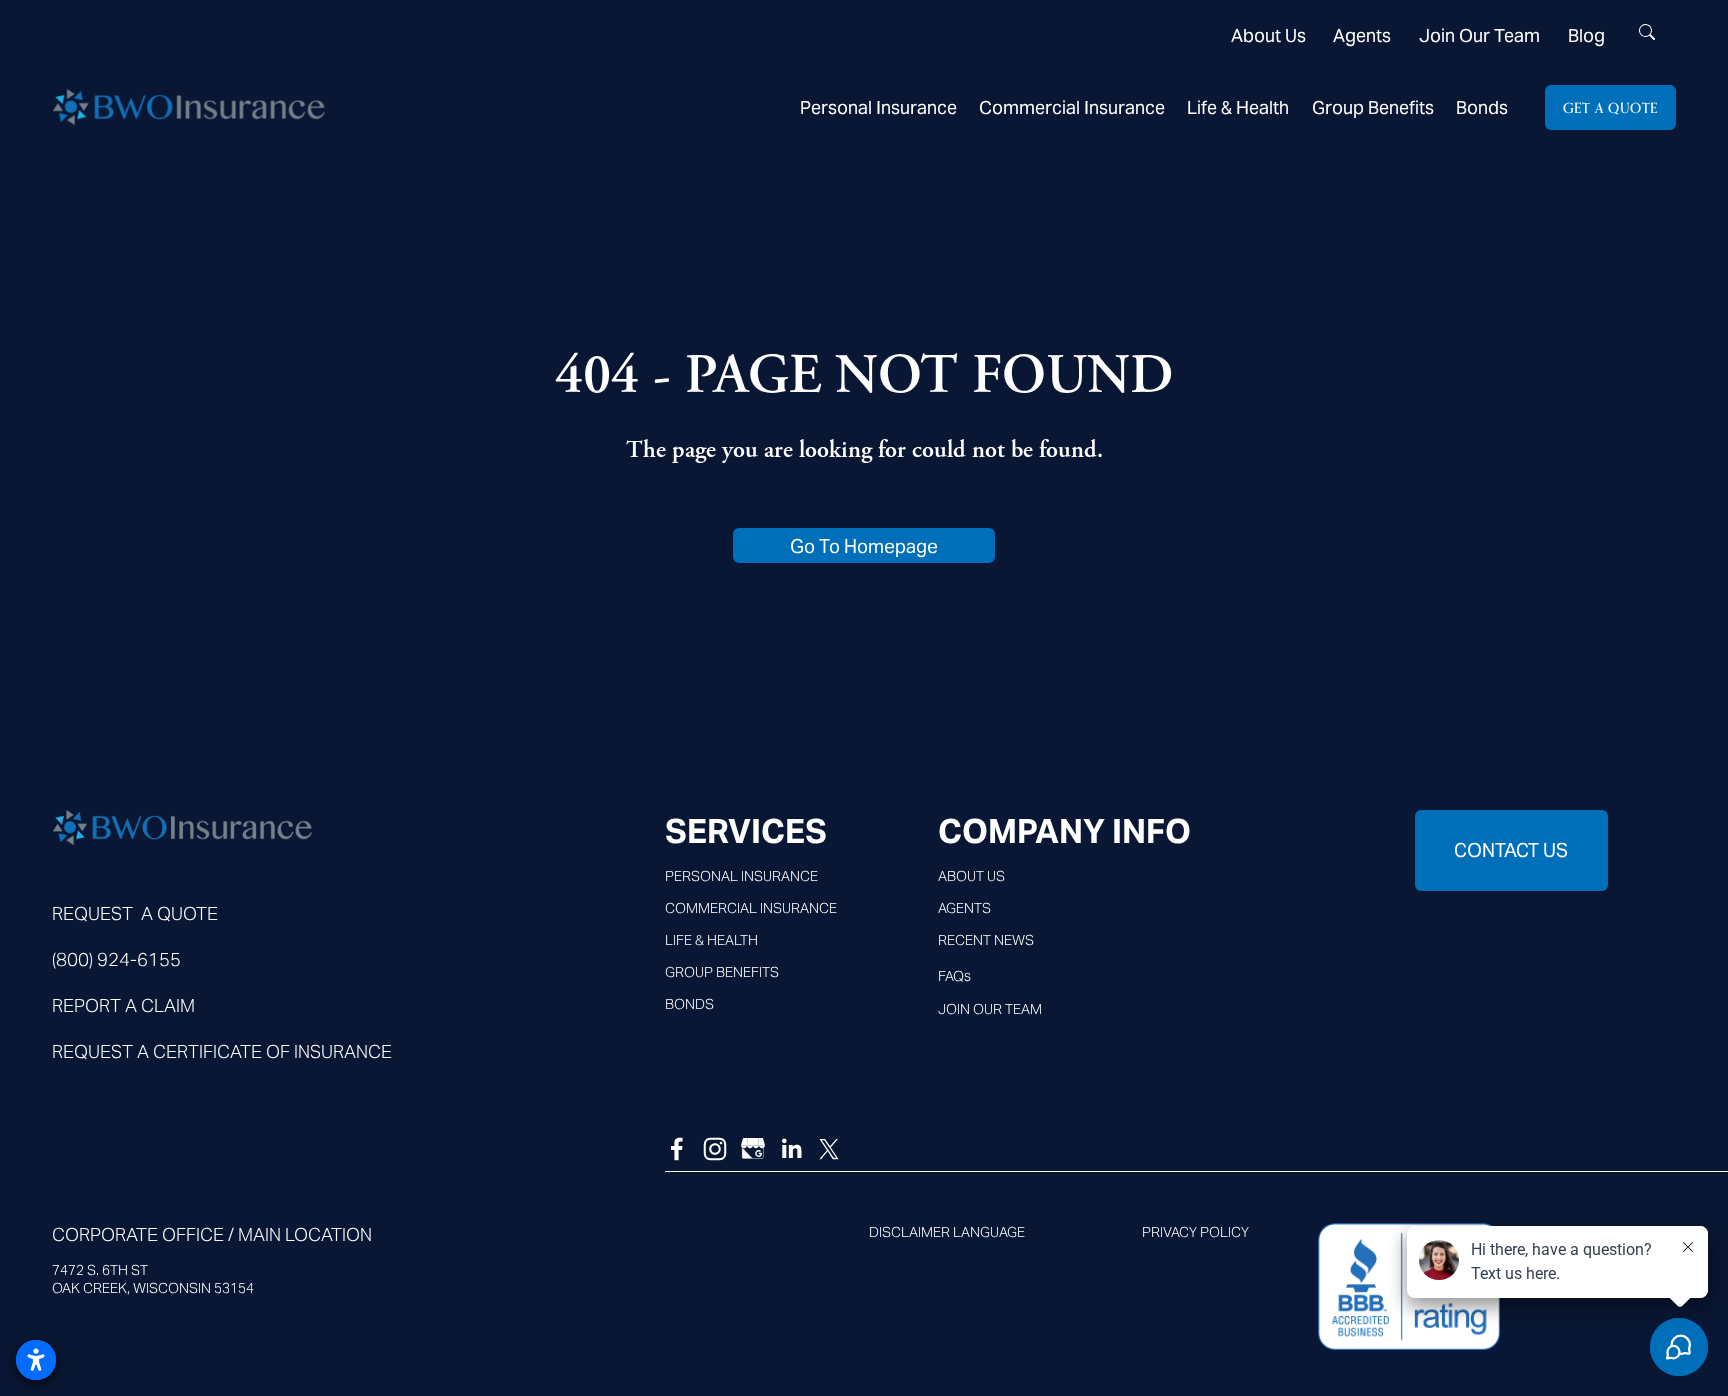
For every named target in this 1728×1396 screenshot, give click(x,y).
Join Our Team (1479, 35)
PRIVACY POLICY (1195, 1232)
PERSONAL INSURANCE (741, 876)
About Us (1268, 35)
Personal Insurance (878, 107)
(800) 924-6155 (116, 959)
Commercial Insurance (1072, 107)
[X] (829, 1149)
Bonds (1482, 107)
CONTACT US (1511, 850)
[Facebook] (677, 1149)
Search (1647, 39)
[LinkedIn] (791, 1149)
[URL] (753, 1149)
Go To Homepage (864, 546)
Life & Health (1238, 107)
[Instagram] (715, 1149)
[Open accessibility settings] (36, 1360)
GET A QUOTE (1610, 107)
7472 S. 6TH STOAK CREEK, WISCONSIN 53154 (153, 1279)
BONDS (689, 1004)
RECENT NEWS (986, 940)
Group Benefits (1373, 107)
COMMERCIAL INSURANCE (751, 908)
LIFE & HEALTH (711, 940)
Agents (1362, 35)
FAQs (954, 976)
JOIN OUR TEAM (990, 1009)
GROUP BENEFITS (722, 972)
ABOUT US (971, 876)
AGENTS (964, 908)
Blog (1586, 35)
